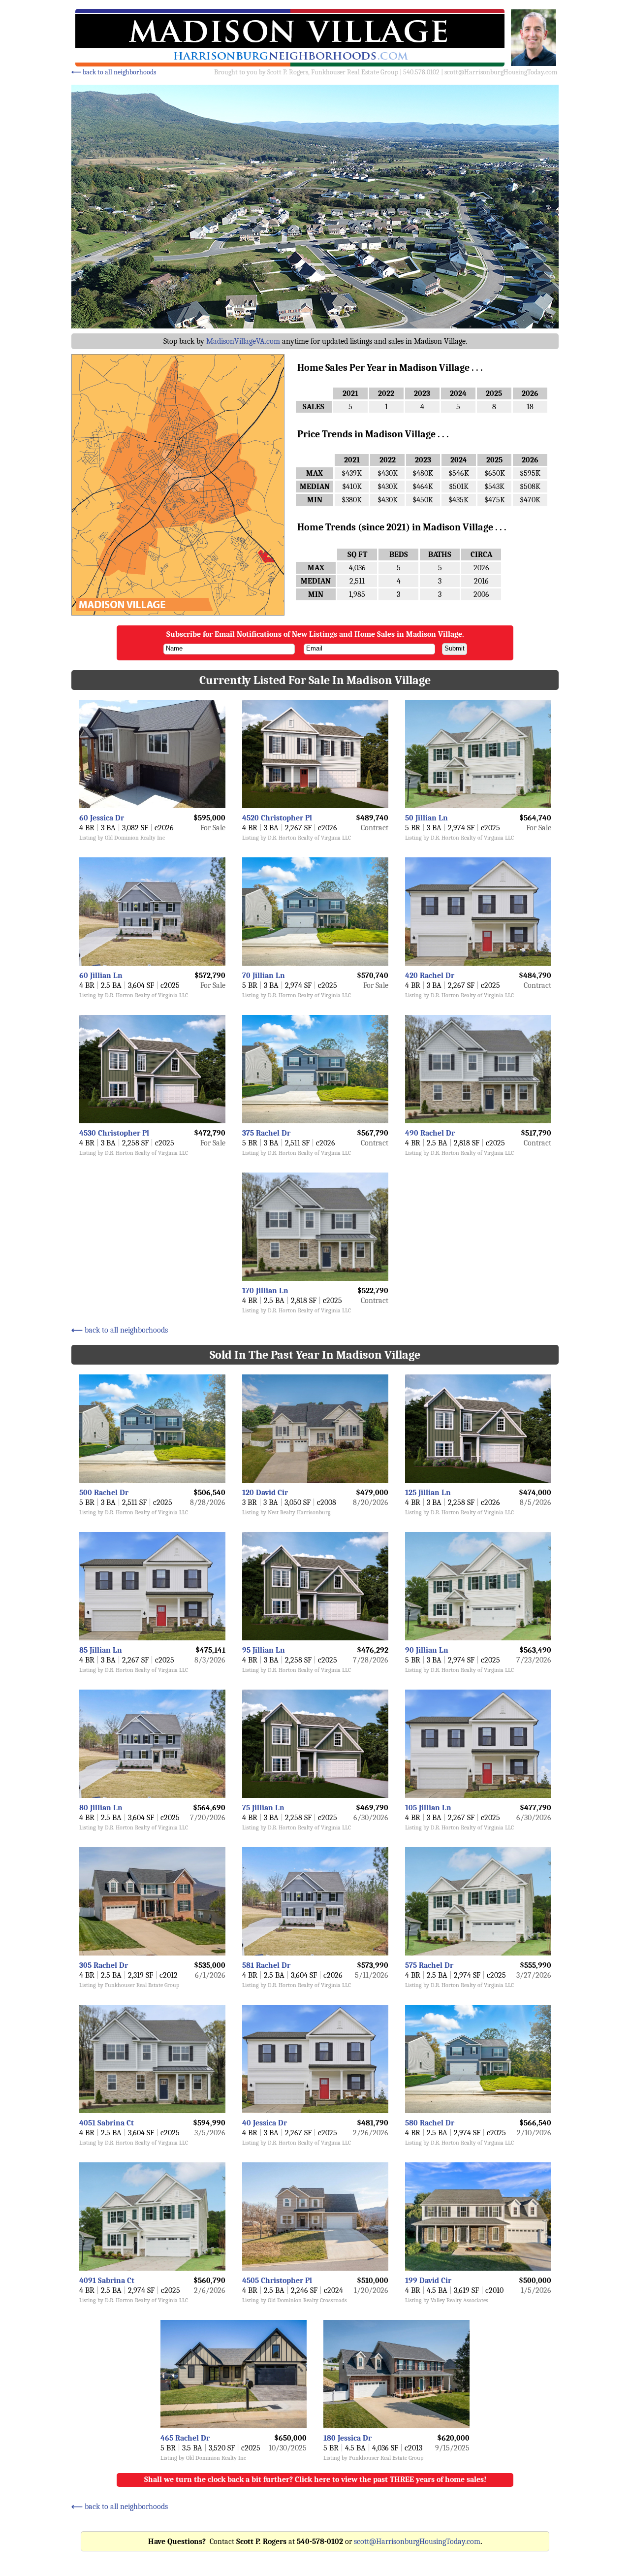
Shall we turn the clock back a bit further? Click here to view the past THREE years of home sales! (315, 2479)
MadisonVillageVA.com (243, 341)
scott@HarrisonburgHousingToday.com (501, 72)
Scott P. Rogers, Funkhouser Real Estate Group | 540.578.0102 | (356, 72)
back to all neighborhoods (114, 72)
